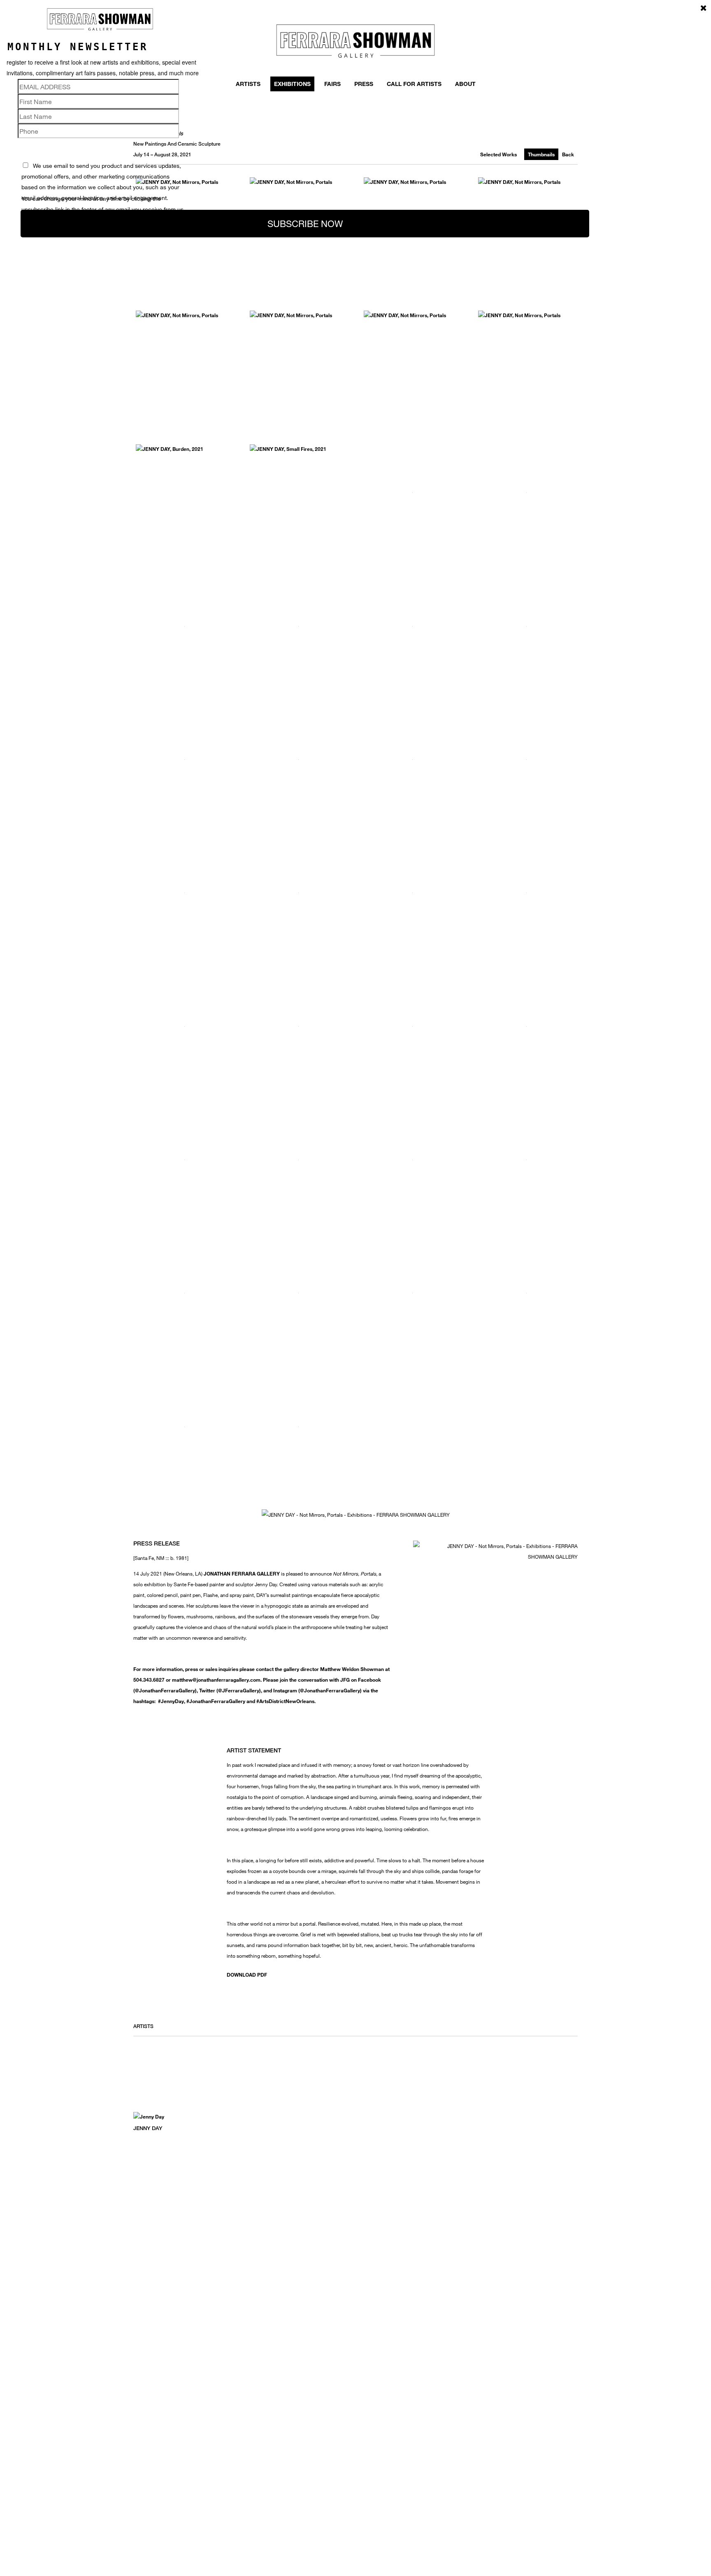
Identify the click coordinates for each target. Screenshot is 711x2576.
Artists (248, 84)
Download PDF (247, 1975)
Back (568, 154)
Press (364, 84)
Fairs (332, 84)
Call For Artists (414, 84)
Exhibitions (292, 84)
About (465, 84)
